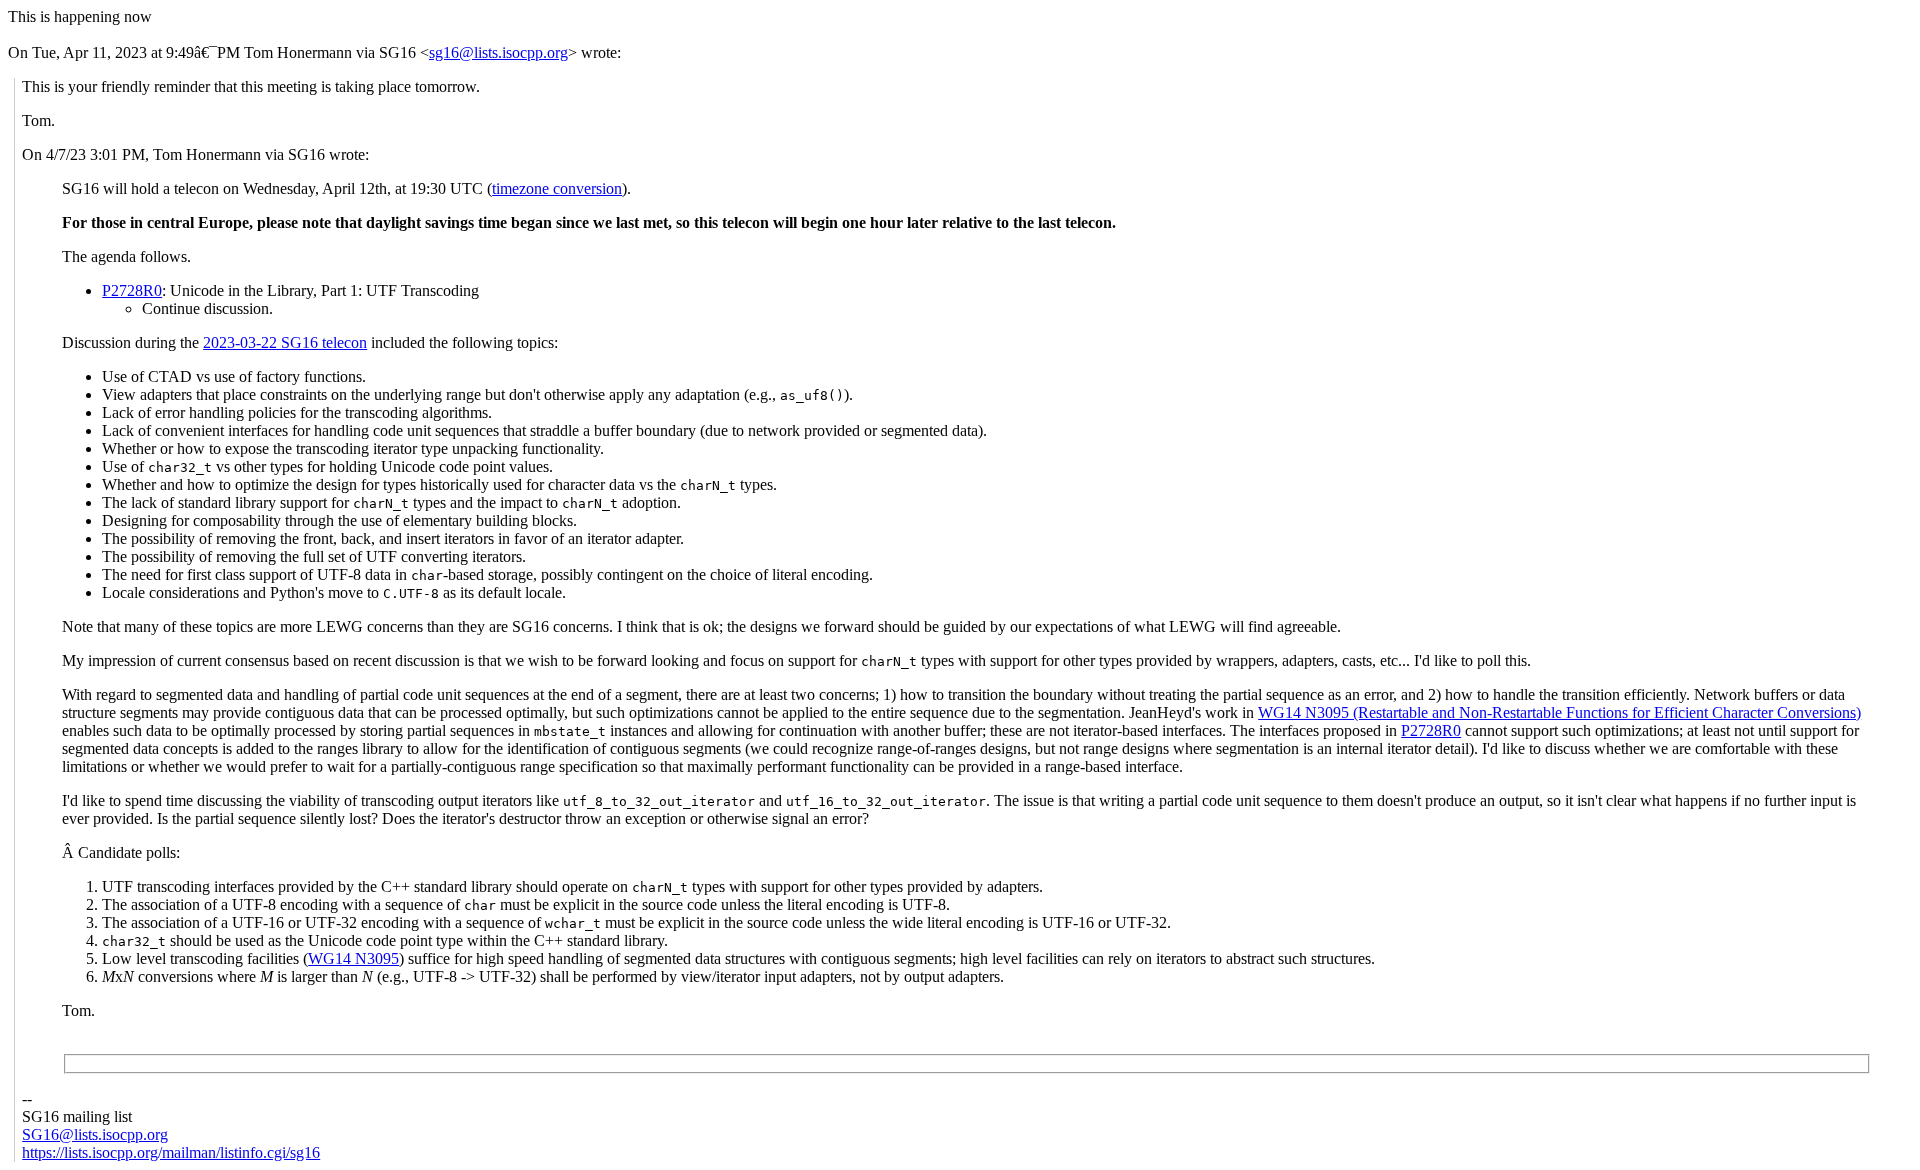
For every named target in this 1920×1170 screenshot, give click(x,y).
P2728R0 (132, 290)
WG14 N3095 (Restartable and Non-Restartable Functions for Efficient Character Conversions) (1559, 712)
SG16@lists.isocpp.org (95, 1134)
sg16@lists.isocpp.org (498, 52)
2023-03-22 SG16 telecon (285, 342)
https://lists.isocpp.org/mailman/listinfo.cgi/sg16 (171, 1152)
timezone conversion (557, 188)
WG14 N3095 (353, 958)
